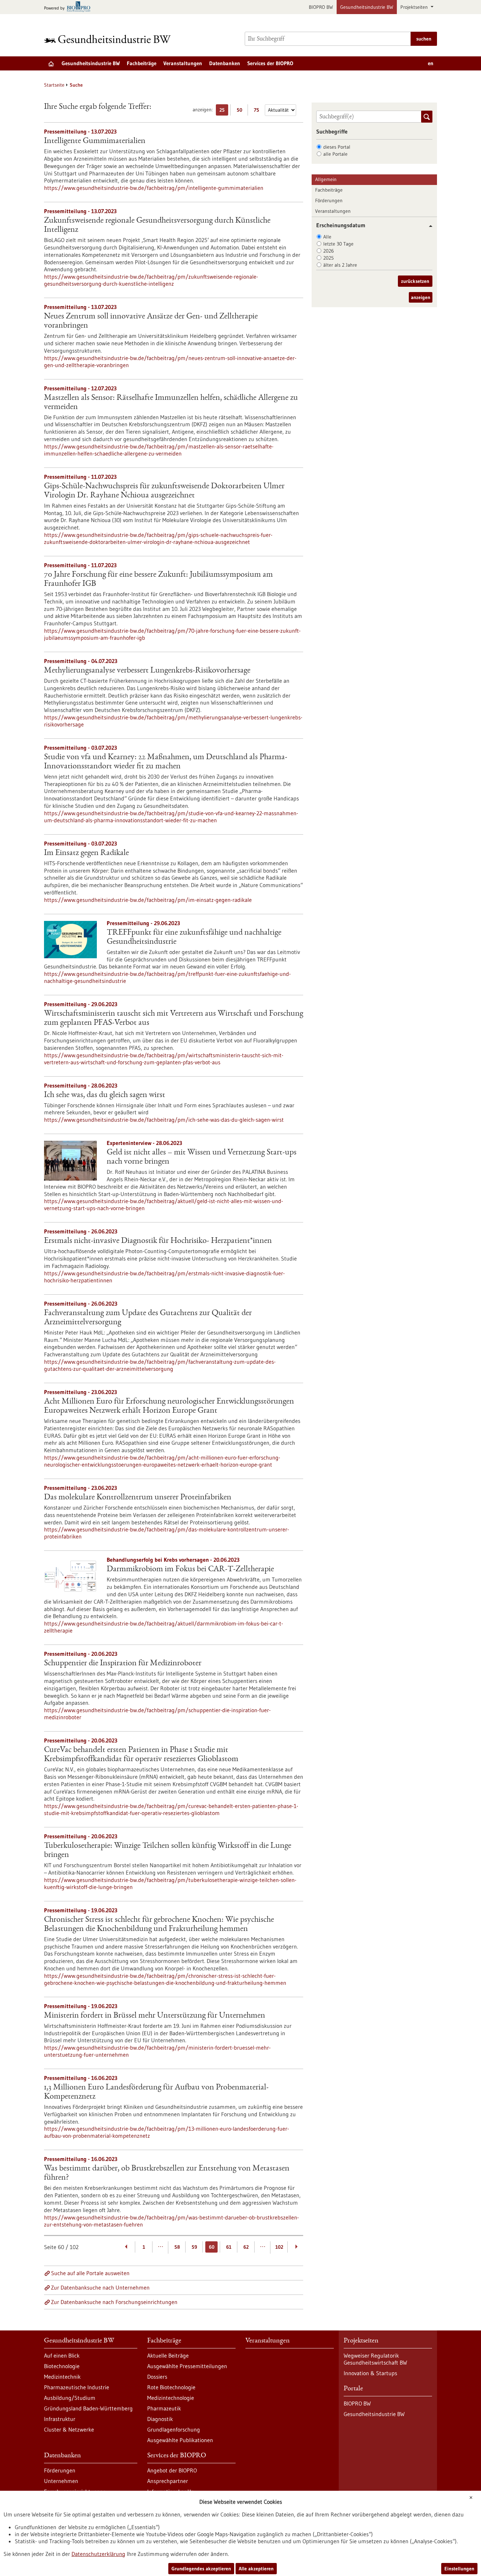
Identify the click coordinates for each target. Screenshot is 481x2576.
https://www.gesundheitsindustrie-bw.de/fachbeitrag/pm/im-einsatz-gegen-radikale (148, 900)
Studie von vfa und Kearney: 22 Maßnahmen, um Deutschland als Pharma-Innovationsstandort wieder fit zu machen (166, 762)
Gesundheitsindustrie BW (367, 7)
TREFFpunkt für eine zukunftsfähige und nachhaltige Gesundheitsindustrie (194, 937)
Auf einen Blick (62, 2355)
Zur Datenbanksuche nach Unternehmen (100, 2287)
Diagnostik (160, 2419)
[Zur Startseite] (109, 39)
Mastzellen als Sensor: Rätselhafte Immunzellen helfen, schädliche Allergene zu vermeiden (171, 403)
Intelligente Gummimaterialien (95, 141)
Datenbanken (225, 63)
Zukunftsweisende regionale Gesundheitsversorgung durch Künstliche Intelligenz (157, 225)
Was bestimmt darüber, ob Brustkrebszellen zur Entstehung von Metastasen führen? (167, 2173)
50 (241, 111)
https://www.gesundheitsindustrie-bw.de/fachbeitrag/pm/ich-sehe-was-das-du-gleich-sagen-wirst (164, 1120)
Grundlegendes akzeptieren (201, 2569)
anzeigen (421, 297)
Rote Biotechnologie (171, 2387)
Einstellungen (459, 2569)
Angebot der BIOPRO (172, 2470)
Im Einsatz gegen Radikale (86, 853)
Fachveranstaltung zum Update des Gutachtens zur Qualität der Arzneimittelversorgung (148, 1318)
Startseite (54, 85)
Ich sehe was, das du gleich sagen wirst (105, 1095)
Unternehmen (61, 2481)
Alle (327, 237)
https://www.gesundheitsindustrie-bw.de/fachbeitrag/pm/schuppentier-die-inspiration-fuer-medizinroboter (157, 1714)
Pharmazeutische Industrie (77, 2387)
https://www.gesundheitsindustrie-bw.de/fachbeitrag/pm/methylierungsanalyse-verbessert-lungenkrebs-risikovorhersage (173, 721)
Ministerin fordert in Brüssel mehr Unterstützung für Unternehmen (155, 2016)
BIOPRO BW (321, 7)
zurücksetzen (415, 281)
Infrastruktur (60, 2419)
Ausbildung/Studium (70, 2398)
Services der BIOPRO (270, 63)
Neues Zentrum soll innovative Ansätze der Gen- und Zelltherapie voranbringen (151, 321)
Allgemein (326, 179)
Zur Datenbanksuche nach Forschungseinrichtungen (114, 2302)
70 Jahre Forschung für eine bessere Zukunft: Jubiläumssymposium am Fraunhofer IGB (158, 580)
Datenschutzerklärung (98, 2554)
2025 (329, 258)
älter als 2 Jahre (340, 265)
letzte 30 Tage (338, 244)
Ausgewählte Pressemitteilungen (187, 2366)
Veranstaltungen (183, 63)
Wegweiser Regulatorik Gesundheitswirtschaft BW (375, 2359)
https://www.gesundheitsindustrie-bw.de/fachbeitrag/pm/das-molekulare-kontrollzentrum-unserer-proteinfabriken (167, 1533)
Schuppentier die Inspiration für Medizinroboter (123, 1664)
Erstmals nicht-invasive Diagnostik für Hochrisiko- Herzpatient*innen (158, 1241)
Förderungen (329, 200)
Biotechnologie (62, 2366)
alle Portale (335, 154)
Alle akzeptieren (256, 2569)
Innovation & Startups (370, 2373)
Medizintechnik (62, 2377)
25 (224, 111)
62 (246, 2247)
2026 (329, 251)
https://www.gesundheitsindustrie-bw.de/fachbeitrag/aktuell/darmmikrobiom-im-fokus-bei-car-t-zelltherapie (164, 1627)
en (431, 63)
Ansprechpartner (168, 2481)
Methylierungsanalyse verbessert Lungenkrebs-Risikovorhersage (147, 671)
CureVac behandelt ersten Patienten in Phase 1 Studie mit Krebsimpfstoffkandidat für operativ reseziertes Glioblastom (141, 1755)
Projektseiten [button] (415, 7)
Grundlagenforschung (174, 2429)
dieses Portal (337, 147)
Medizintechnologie (171, 2398)
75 (258, 111)
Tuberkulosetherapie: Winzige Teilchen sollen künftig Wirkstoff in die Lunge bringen (168, 1851)
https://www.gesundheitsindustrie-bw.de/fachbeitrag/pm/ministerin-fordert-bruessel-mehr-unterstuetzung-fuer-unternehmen (157, 2051)
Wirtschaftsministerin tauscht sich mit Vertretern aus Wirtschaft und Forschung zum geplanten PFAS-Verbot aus (174, 1018)
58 (177, 2247)
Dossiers (157, 2377)
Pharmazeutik (164, 2408)
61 (229, 2247)
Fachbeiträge (142, 63)
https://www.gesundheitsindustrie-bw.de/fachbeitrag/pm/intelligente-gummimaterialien (154, 188)
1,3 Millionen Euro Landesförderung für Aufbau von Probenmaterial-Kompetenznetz (156, 2092)
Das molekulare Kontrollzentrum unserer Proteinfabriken (138, 1498)
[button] (428, 226)
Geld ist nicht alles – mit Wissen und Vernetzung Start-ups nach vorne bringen (202, 1157)
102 (279, 2247)
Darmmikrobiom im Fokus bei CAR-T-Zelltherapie (190, 1569)
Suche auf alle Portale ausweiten (90, 2273)
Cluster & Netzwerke (69, 2429)
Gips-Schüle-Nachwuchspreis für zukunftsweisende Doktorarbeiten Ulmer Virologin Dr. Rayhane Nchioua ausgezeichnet (164, 491)
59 (194, 2247)
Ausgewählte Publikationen (180, 2440)
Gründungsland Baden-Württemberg (88, 2408)
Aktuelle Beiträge (168, 2355)
